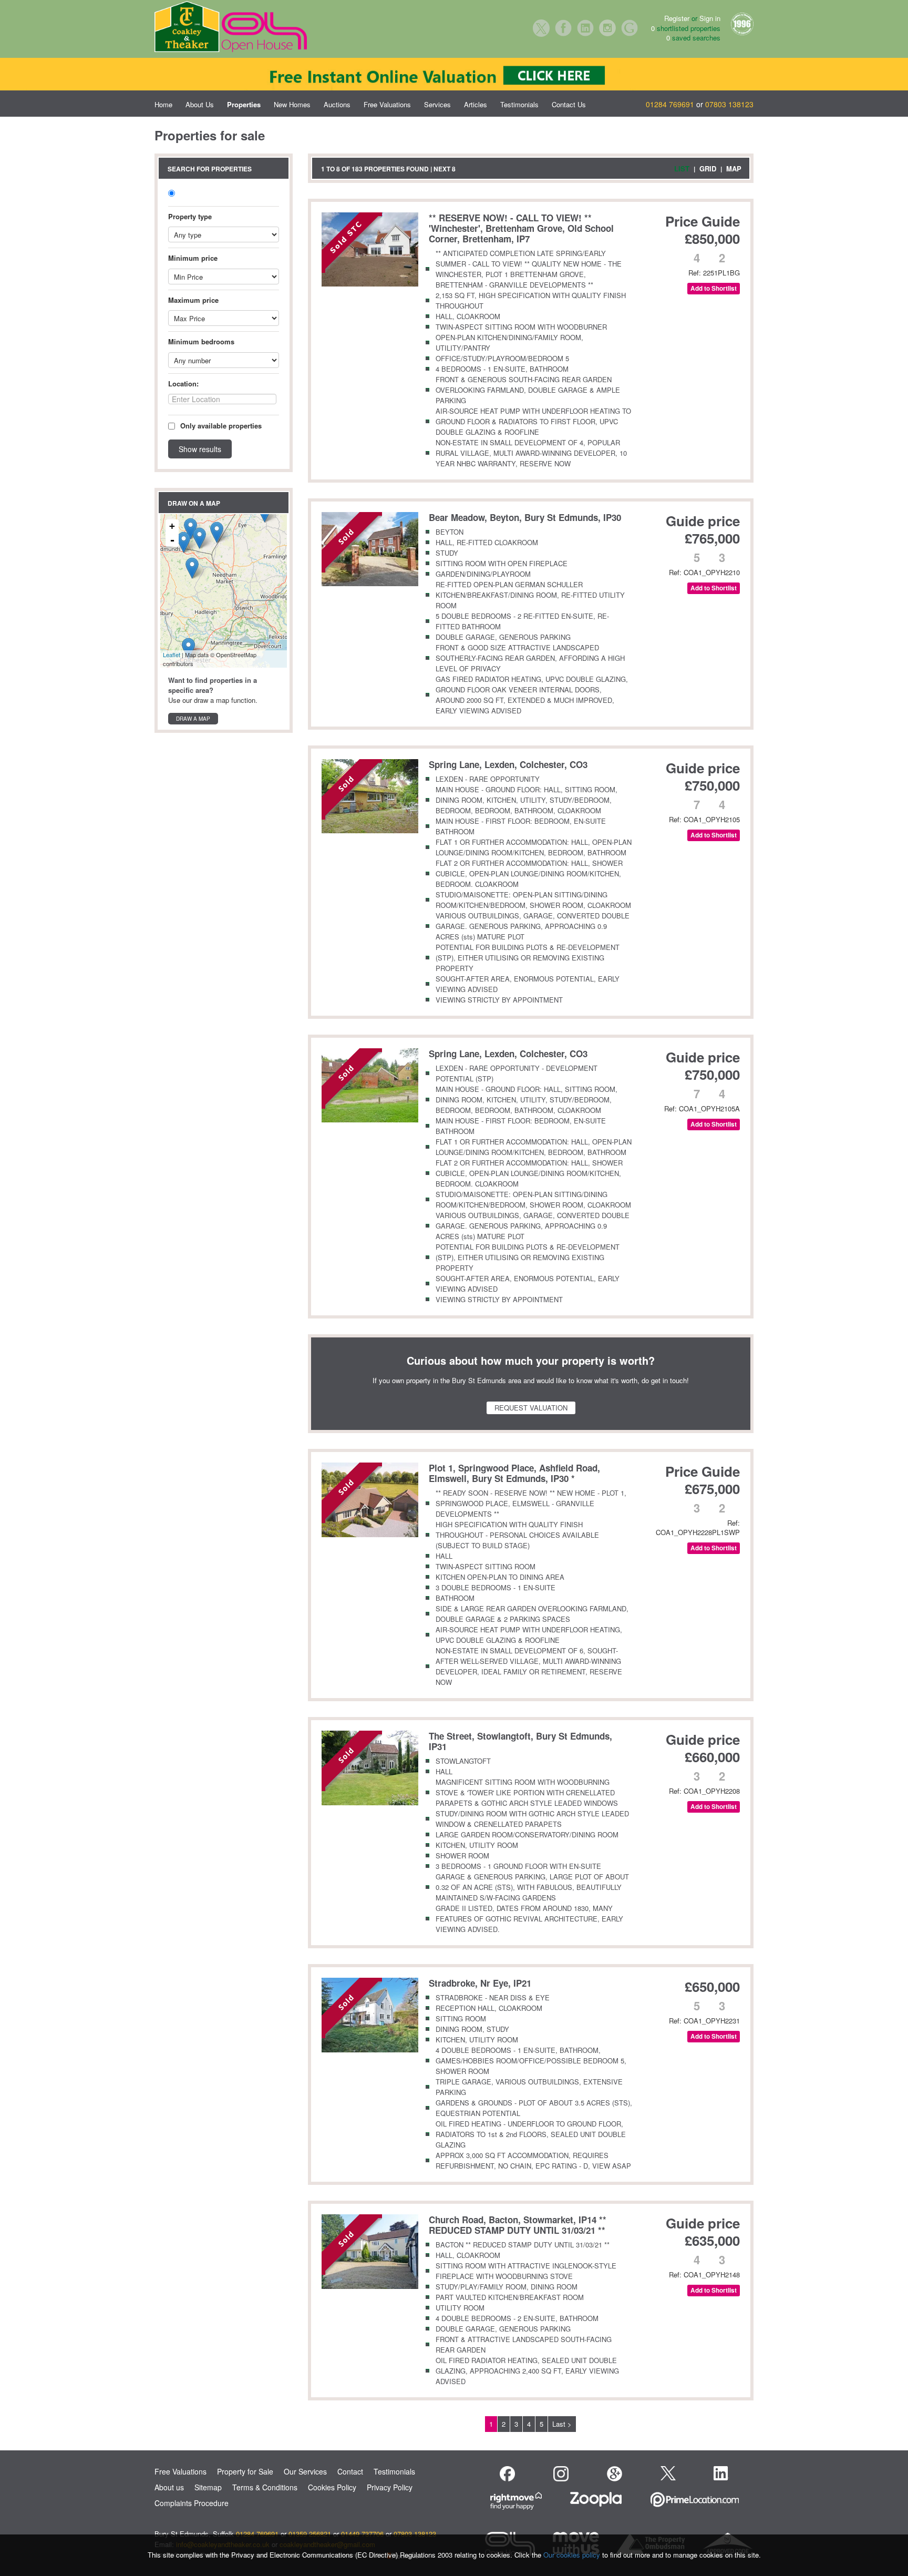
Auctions (337, 104)
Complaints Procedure (192, 2503)
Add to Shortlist (714, 288)
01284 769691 (670, 104)
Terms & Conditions (265, 2487)
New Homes (292, 104)
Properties (244, 104)
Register (677, 18)
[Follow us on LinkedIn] (721, 2473)
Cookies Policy (332, 2487)
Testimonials (519, 104)
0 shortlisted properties (686, 28)
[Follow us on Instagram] (561, 2474)
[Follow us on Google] (615, 2474)
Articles (476, 104)
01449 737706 (362, 2534)
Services (437, 104)
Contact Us (569, 104)
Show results (200, 449)
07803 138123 (729, 104)
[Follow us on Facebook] (507, 2474)
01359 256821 (310, 2534)
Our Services (305, 2471)
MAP (734, 168)
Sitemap (208, 2487)
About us (169, 2487)
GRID (708, 168)
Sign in (710, 18)
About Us (200, 104)
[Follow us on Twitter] (668, 2472)
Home (163, 104)
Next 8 (445, 169)
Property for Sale (245, 2471)
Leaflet (172, 655)
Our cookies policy (573, 2555)
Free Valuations (387, 104)
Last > (562, 2424)
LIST (682, 168)
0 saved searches (693, 38)
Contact (350, 2471)
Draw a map (193, 719)
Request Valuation (531, 1408)
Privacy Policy (390, 2487)
